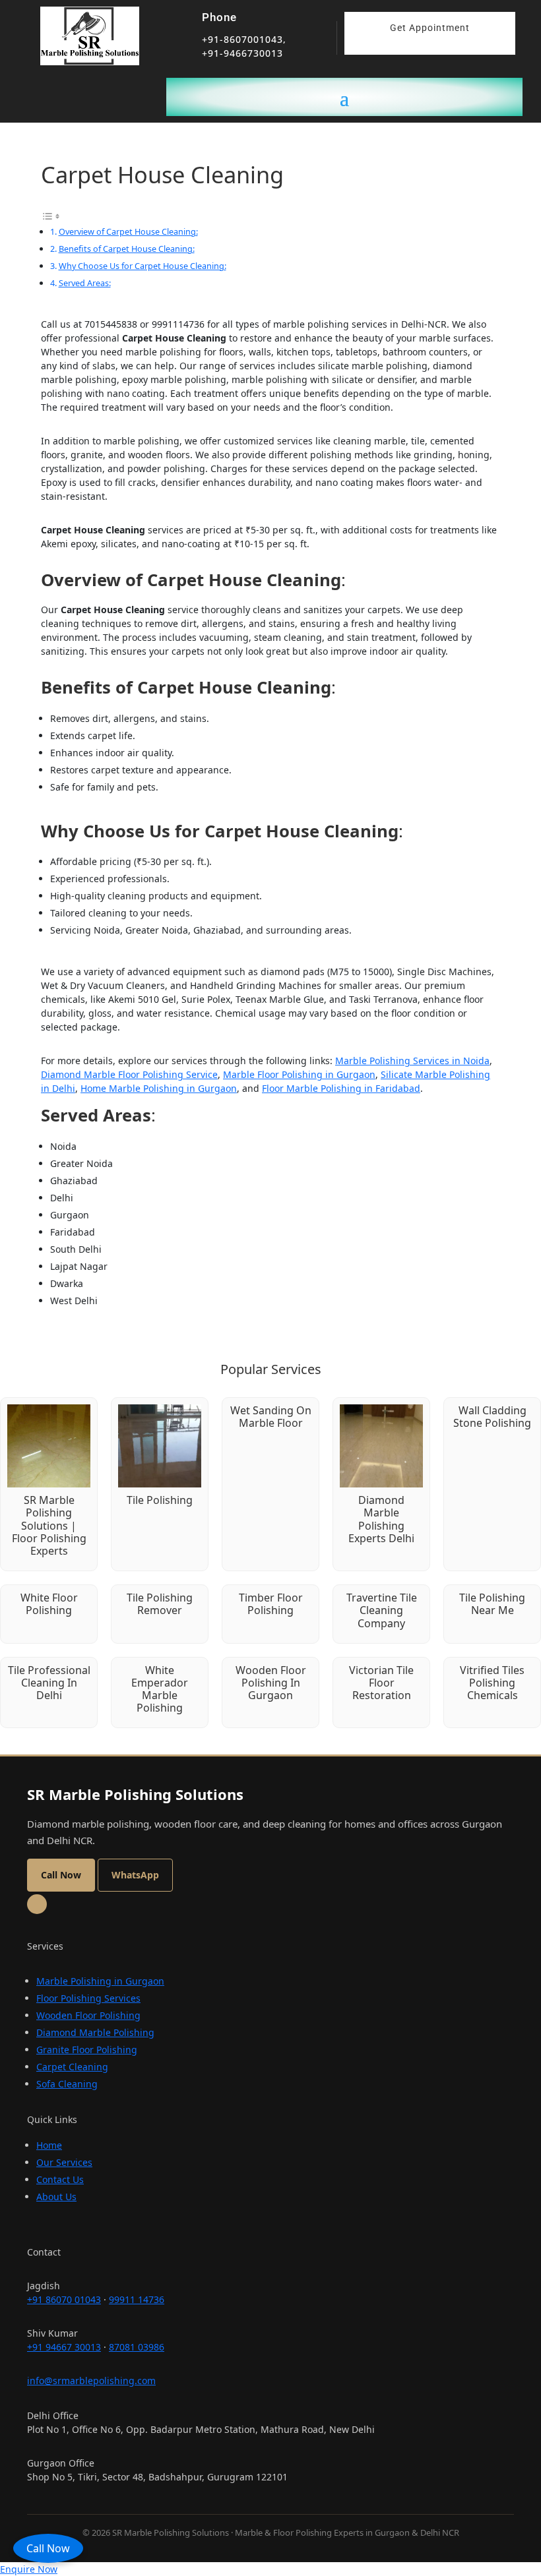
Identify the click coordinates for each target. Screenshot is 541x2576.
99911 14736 (137, 2299)
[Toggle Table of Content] (51, 215)
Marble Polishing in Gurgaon (100, 1981)
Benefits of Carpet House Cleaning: (127, 249)
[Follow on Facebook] (37, 1904)
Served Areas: (85, 283)
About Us (56, 2197)
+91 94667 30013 (64, 2347)
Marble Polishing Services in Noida (412, 1061)
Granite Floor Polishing (87, 2050)
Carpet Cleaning (72, 2067)
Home (49, 2145)
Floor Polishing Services (88, 1998)
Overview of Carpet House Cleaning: (128, 231)
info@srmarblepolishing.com (91, 2381)
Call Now (48, 2548)
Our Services (64, 2162)
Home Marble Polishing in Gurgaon (159, 1088)
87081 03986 (137, 2347)
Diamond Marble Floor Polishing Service (129, 1074)
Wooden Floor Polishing (88, 2015)
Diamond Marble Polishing (95, 2032)
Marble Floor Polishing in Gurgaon (299, 1074)
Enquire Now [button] (29, 2569)
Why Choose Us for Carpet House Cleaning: (143, 266)
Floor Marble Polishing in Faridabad (341, 1088)
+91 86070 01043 (64, 2299)
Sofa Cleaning (67, 2084)
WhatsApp (135, 1875)
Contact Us (60, 2179)
